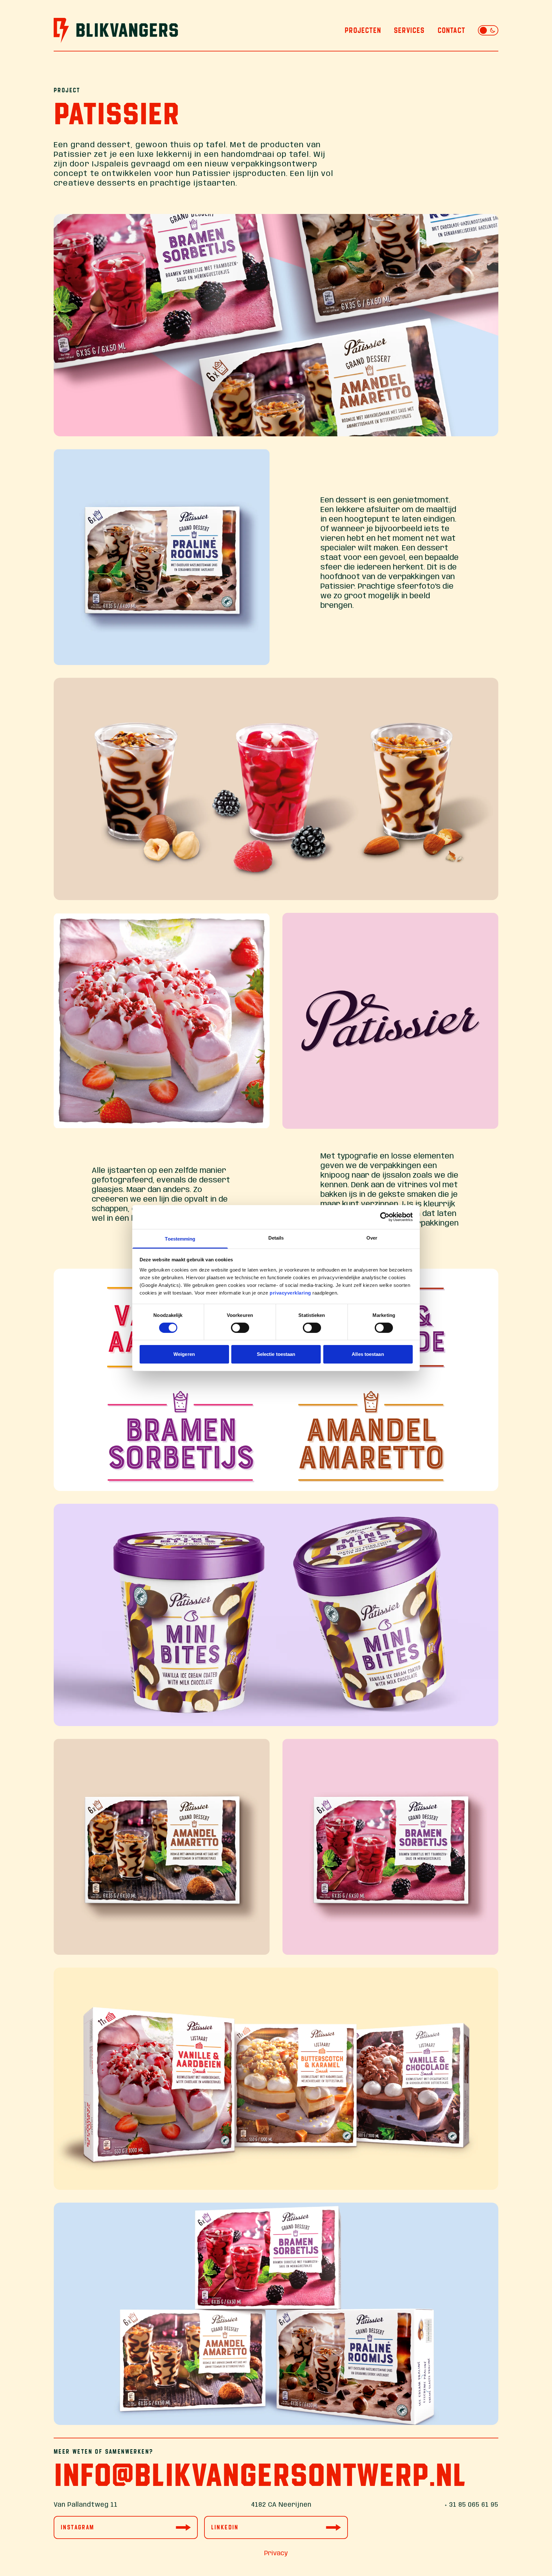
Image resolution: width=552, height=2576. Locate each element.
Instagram (78, 2527)
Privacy (276, 2553)
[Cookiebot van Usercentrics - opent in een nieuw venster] (385, 1217)
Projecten (363, 30)
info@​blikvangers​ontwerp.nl (260, 2475)
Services (409, 30)
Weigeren (184, 1354)
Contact (451, 30)
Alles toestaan (368, 1354)
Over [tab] (372, 1238)
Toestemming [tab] (180, 1238)
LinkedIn (225, 2527)
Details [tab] (276, 1238)
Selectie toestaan (276, 1354)
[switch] (240, 1328)
